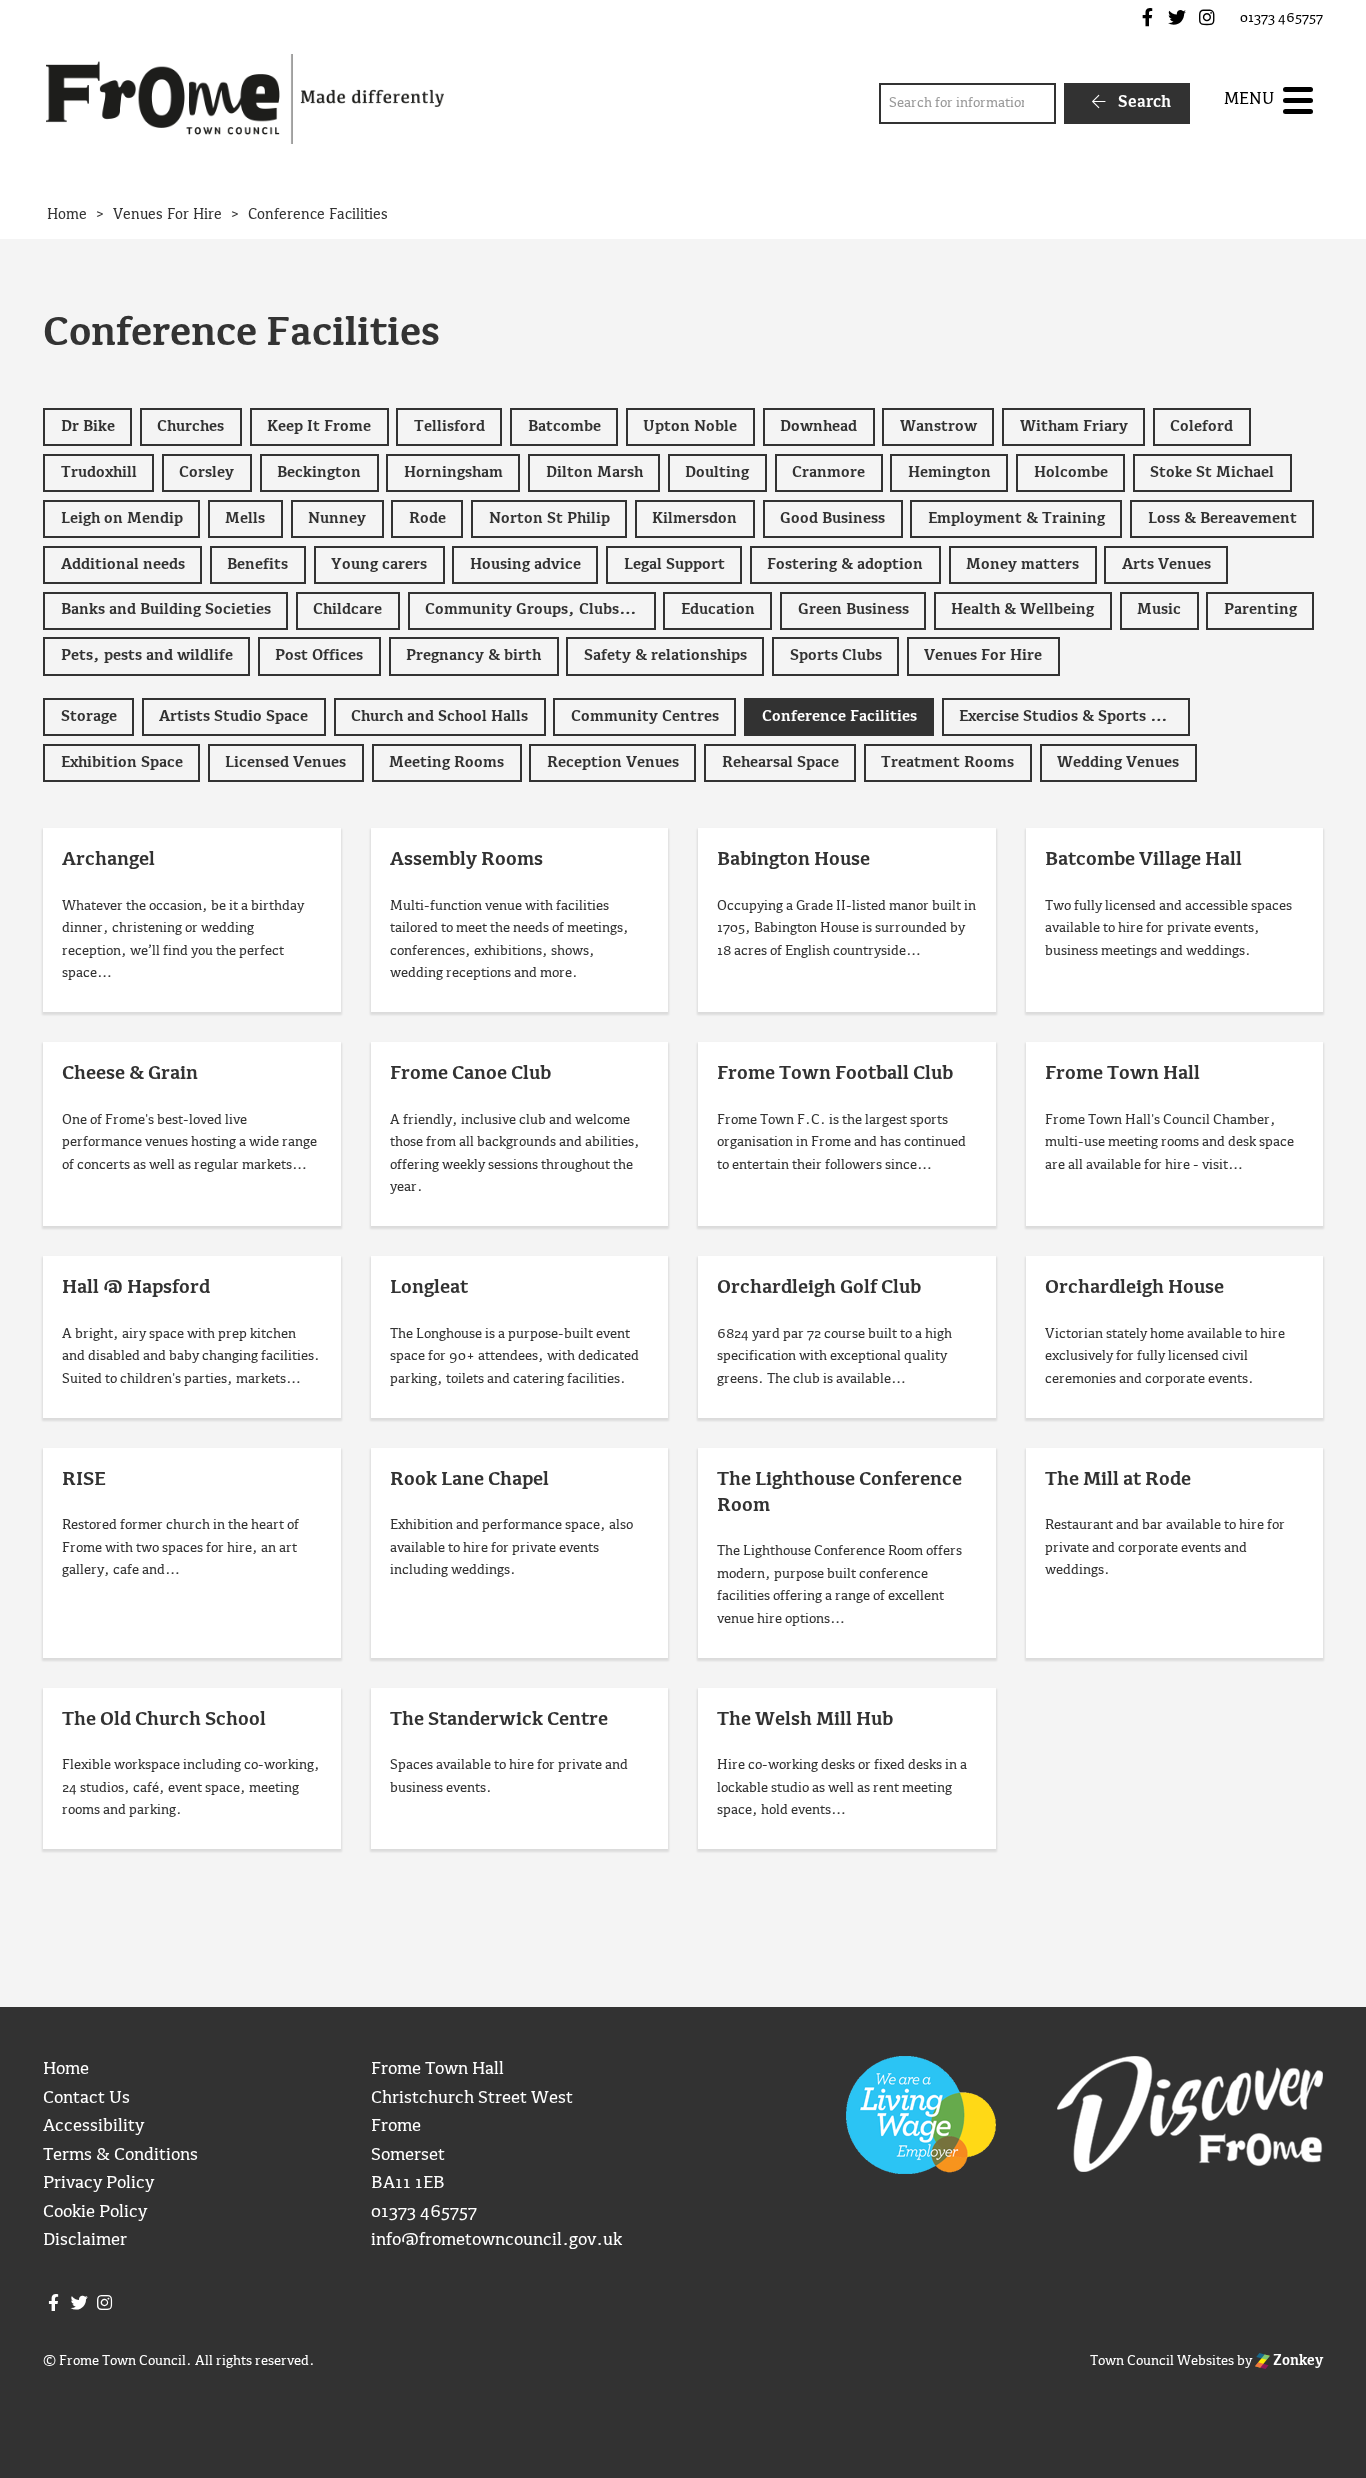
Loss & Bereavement (1222, 519)
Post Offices (319, 656)
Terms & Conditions (120, 2155)
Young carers (379, 565)
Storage (89, 717)
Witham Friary (1074, 427)
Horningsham (453, 473)
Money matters (1022, 565)
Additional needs (123, 565)
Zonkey (1296, 2361)
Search (1142, 102)
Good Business (832, 519)
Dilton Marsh (594, 473)
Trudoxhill (99, 473)
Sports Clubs (836, 656)
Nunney (337, 519)
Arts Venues (1166, 565)
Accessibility (93, 2126)
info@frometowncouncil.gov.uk (496, 2240)
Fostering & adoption (845, 565)
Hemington (949, 473)
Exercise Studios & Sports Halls (1073, 717)
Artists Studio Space (233, 717)
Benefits (257, 565)
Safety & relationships (665, 656)
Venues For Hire (983, 656)
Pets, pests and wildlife (147, 656)
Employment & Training (1016, 519)
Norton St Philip (549, 519)
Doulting (717, 473)
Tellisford (449, 427)
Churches (190, 427)
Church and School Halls (439, 717)
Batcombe (564, 427)
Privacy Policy (98, 2183)
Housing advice (525, 565)
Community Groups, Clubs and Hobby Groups (540, 610)
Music (1159, 610)
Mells (245, 519)
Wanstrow (938, 427)
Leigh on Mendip (122, 519)
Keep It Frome (319, 427)
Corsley (206, 473)
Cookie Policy (95, 2212)
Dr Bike (88, 427)
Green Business (853, 610)
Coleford (1201, 427)
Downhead (818, 427)
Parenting (1260, 610)
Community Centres (645, 717)
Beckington (319, 473)
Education (718, 610)
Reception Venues (613, 763)
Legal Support (674, 565)
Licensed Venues (285, 763)
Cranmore (828, 473)
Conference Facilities (839, 717)
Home (66, 2069)
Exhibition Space (122, 763)
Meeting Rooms (446, 763)
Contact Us (86, 2098)
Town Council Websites (1162, 2361)
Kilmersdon (694, 519)
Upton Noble (690, 427)
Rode (427, 519)
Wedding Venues (1118, 763)
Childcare (347, 610)
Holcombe (1071, 473)
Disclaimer (85, 2240)
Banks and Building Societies (166, 610)
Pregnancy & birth (473, 656)
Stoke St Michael (1212, 473)
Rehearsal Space (780, 763)
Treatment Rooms (947, 763)
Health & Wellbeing (1022, 610)
